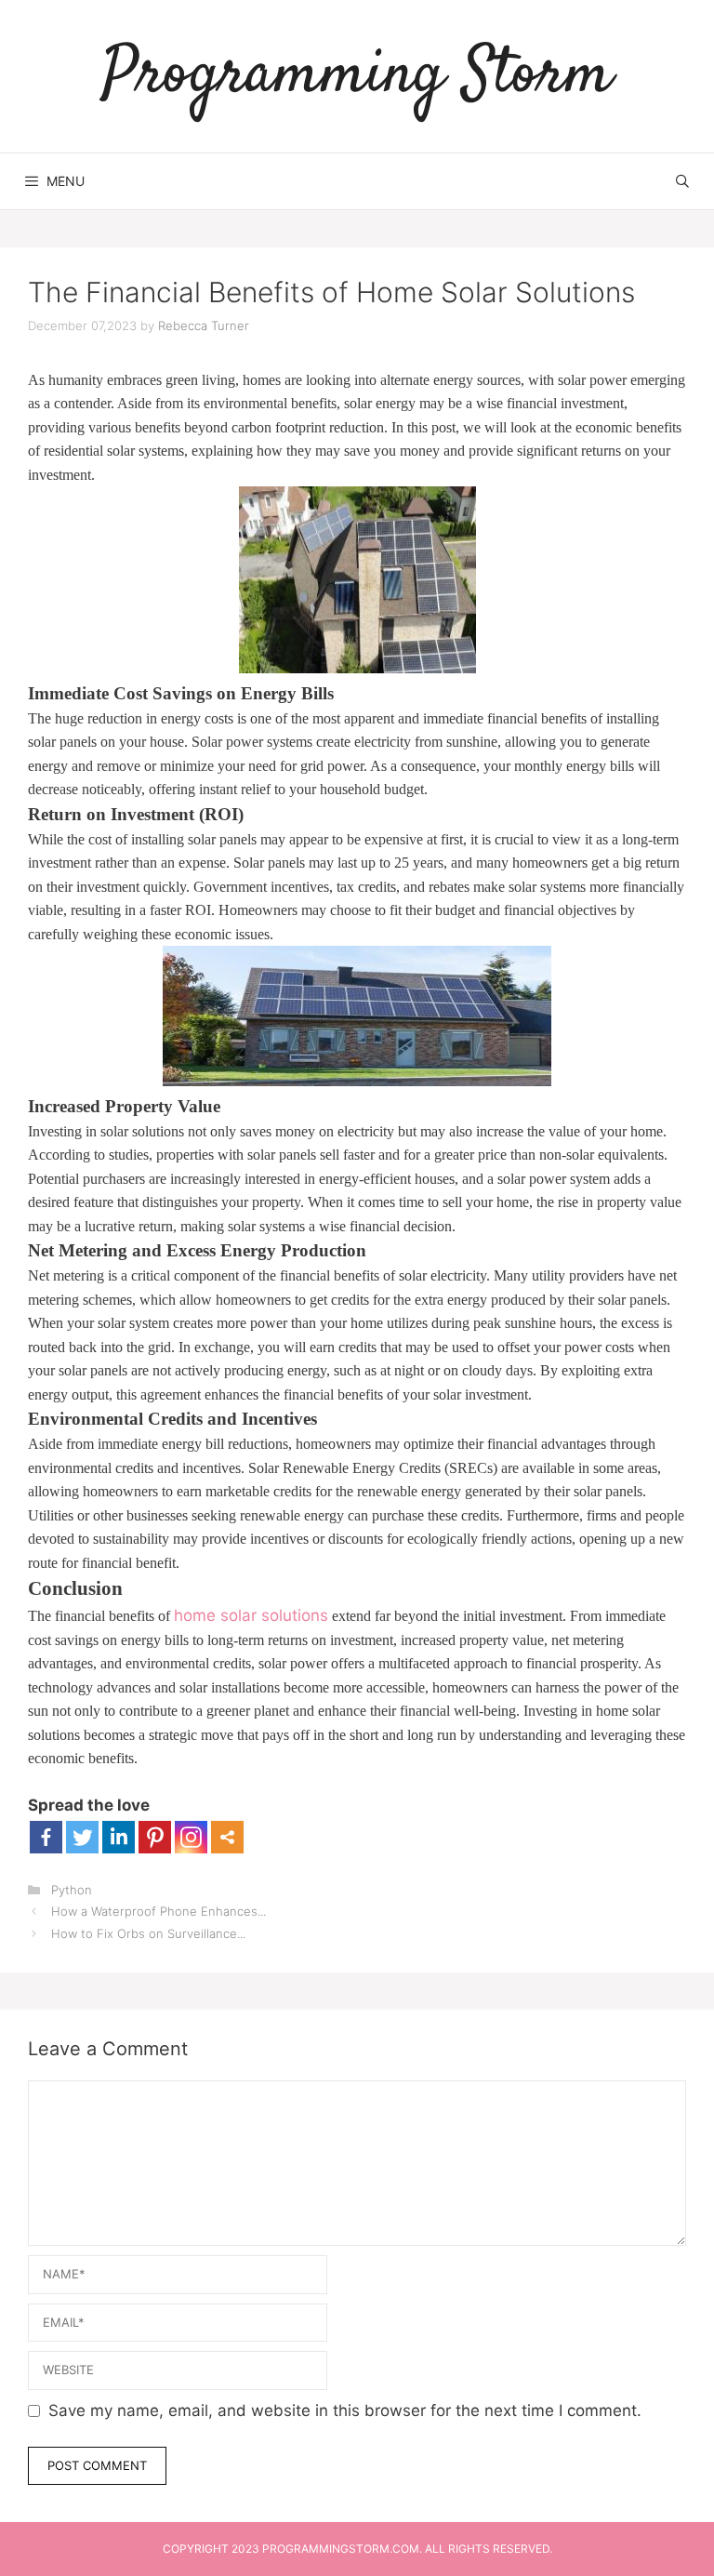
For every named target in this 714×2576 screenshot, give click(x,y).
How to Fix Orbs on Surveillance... (148, 1933)
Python (72, 1890)
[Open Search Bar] (682, 181)
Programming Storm (357, 76)
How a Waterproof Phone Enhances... (159, 1911)
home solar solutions (251, 1615)
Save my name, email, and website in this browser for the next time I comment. (345, 2410)
